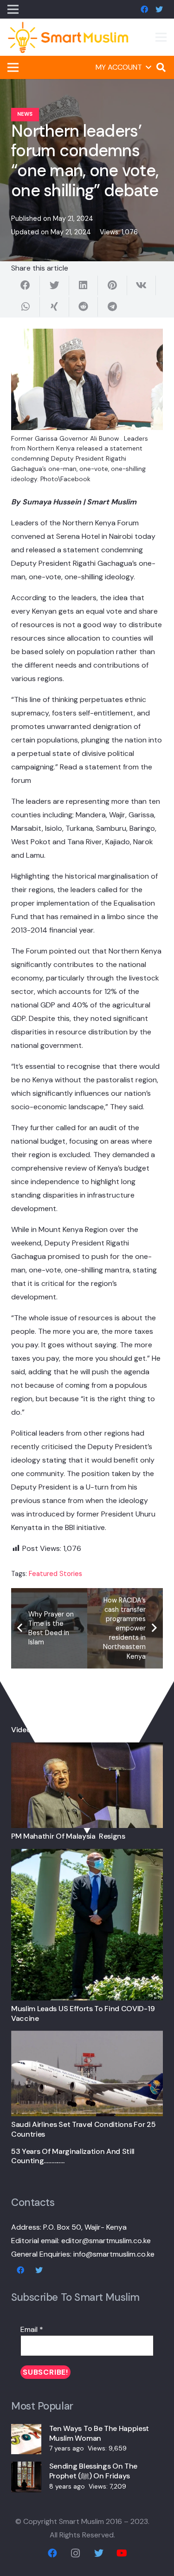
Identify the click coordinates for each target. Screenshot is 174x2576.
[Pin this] (112, 285)
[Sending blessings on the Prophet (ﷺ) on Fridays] (26, 2468)
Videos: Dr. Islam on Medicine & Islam (74, 1730)
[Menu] (161, 37)
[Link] (68, 37)
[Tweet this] (54, 285)
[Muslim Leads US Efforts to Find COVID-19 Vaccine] (87, 1856)
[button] (123, 67)
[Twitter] (159, 9)
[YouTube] (122, 2553)
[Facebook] (144, 9)
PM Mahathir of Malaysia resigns (68, 1836)
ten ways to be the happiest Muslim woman (99, 2433)
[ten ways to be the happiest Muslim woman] (26, 2431)
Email (32, 2329)
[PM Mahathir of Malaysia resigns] (87, 1749)
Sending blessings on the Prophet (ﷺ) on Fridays (93, 2471)
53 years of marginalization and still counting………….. (73, 2156)
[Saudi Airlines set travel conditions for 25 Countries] (87, 2037)
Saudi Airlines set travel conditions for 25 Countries (83, 2129)
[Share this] (26, 285)
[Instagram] (76, 2553)
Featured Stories (55, 1574)
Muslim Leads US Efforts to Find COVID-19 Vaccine (83, 2013)
